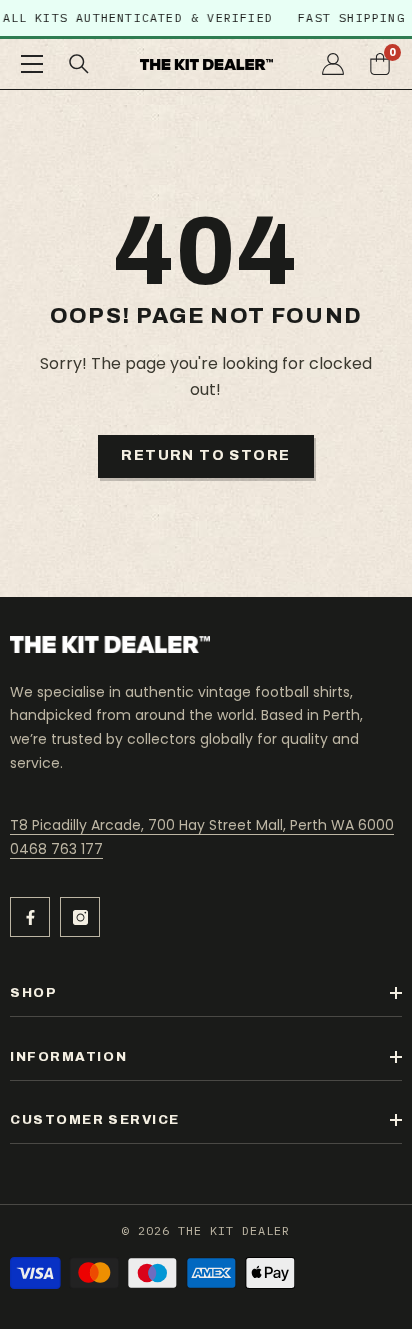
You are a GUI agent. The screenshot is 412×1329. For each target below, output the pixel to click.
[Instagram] (80, 917)
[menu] (32, 64)
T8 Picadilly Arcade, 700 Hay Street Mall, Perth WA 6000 (202, 825)
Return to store (205, 455)
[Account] (333, 64)
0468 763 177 (56, 849)
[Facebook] (30, 917)
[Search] (79, 64)
